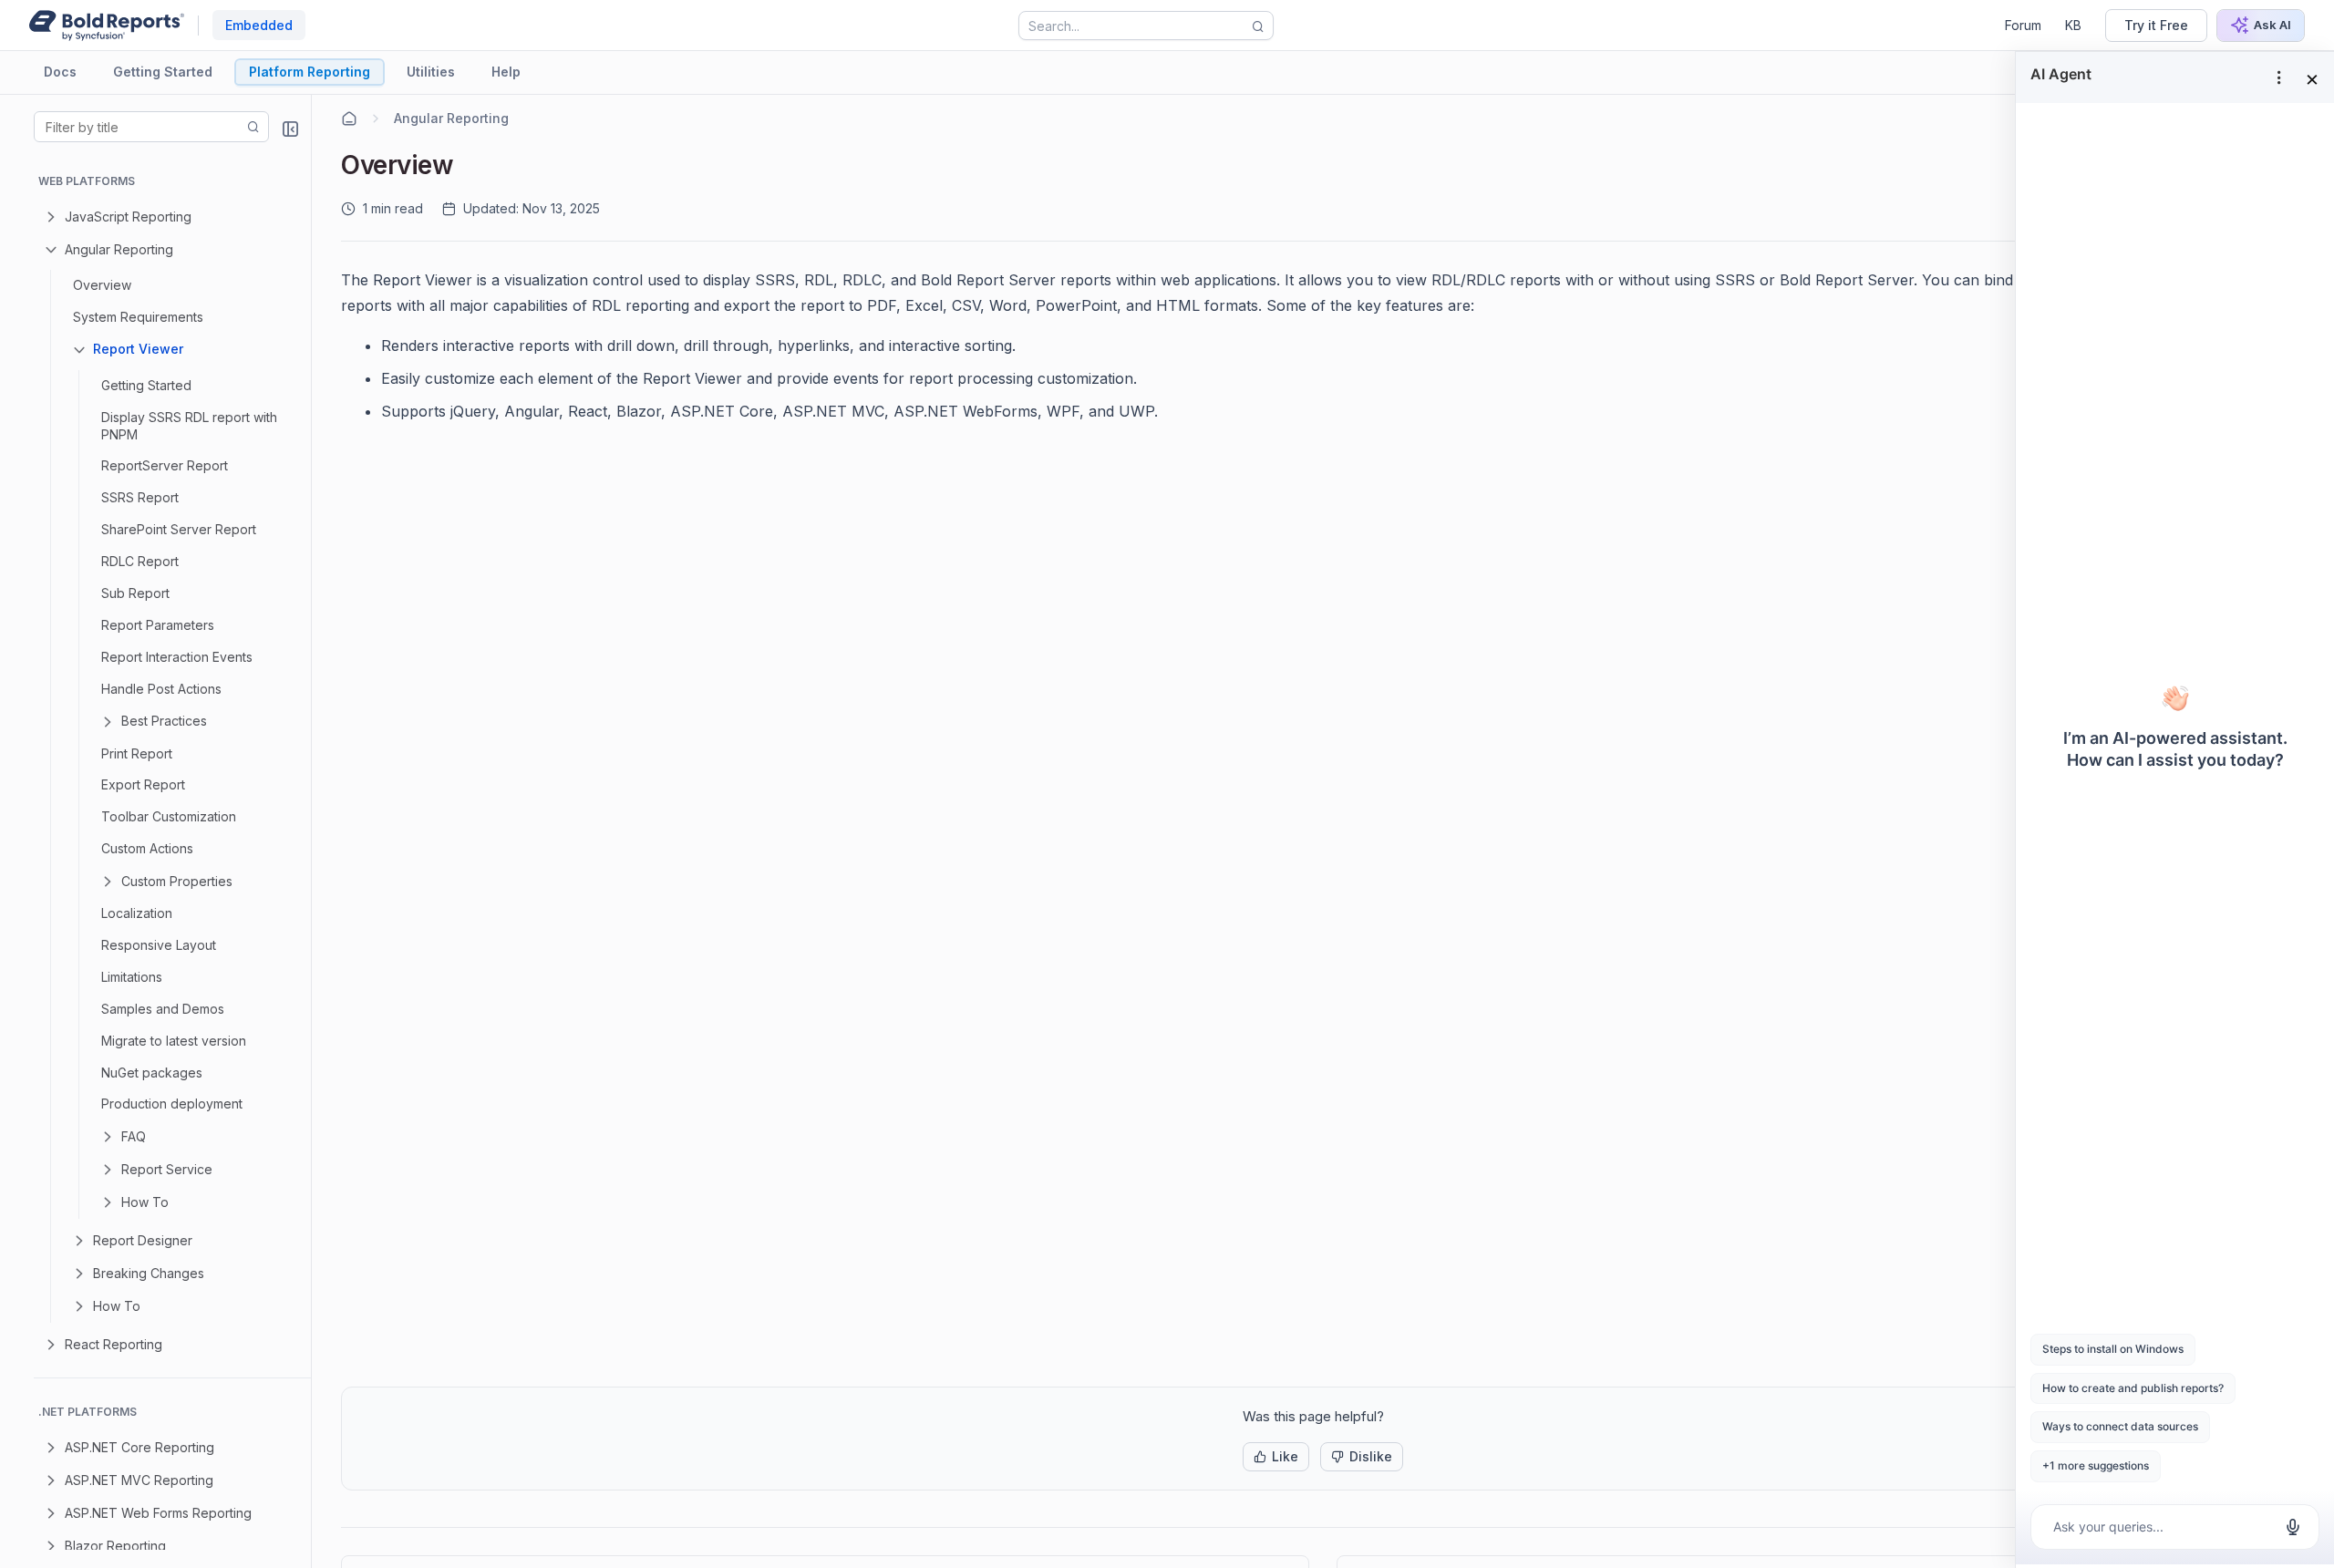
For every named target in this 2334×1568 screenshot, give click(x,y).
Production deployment (172, 1104)
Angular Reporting (119, 249)
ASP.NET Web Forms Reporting (158, 1513)
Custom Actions (147, 848)
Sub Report (135, 593)
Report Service (167, 1169)
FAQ (134, 1136)
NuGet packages (152, 1073)
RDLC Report (140, 561)
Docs (60, 72)
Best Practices (164, 721)
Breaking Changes (149, 1273)
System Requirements (138, 317)
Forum (2023, 25)
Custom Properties (177, 881)
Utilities (431, 72)
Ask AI (2272, 25)
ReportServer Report (165, 465)
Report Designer (143, 1240)
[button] (1276, 1457)
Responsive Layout (159, 945)
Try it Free (2156, 25)
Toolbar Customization (169, 816)
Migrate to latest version (174, 1041)
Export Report (143, 784)
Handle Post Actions (161, 689)
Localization (137, 913)
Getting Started (163, 72)
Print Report (137, 753)
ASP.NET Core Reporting (139, 1447)
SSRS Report (140, 497)
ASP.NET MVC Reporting (139, 1480)
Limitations (132, 977)
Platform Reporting (310, 72)
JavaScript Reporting (128, 217)
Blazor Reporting (115, 1546)
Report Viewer (138, 349)
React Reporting (114, 1344)
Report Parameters (158, 625)
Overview (102, 285)
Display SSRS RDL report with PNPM (189, 426)
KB (2073, 25)
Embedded (259, 25)
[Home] (349, 119)
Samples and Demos (163, 1009)
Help (506, 72)
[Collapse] (290, 129)
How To (145, 1202)
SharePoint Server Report (179, 529)
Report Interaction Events (177, 657)
